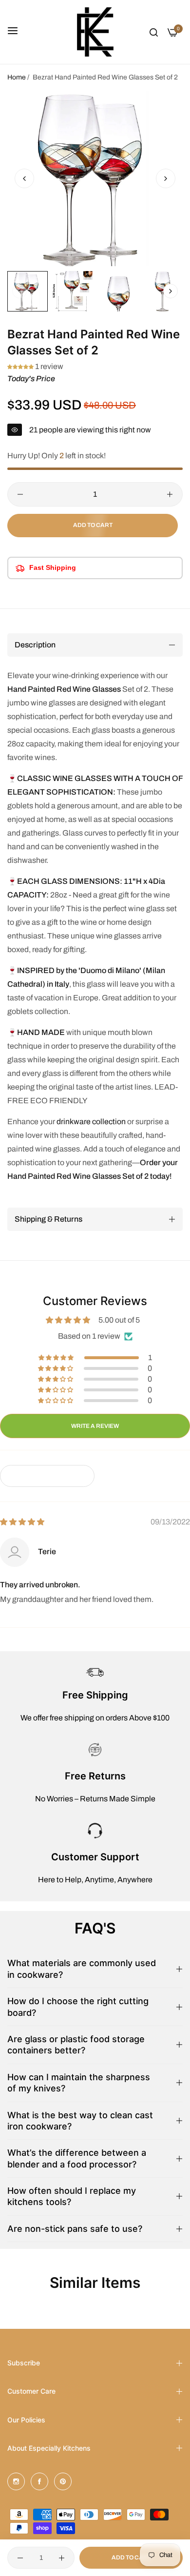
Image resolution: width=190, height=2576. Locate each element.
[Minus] (20, 494)
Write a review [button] (95, 1426)
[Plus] (170, 494)
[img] (22, 1522)
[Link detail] (16, 2481)
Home (17, 77)
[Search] (154, 32)
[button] (166, 178)
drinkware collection (91, 1122)
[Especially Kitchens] (95, 32)
